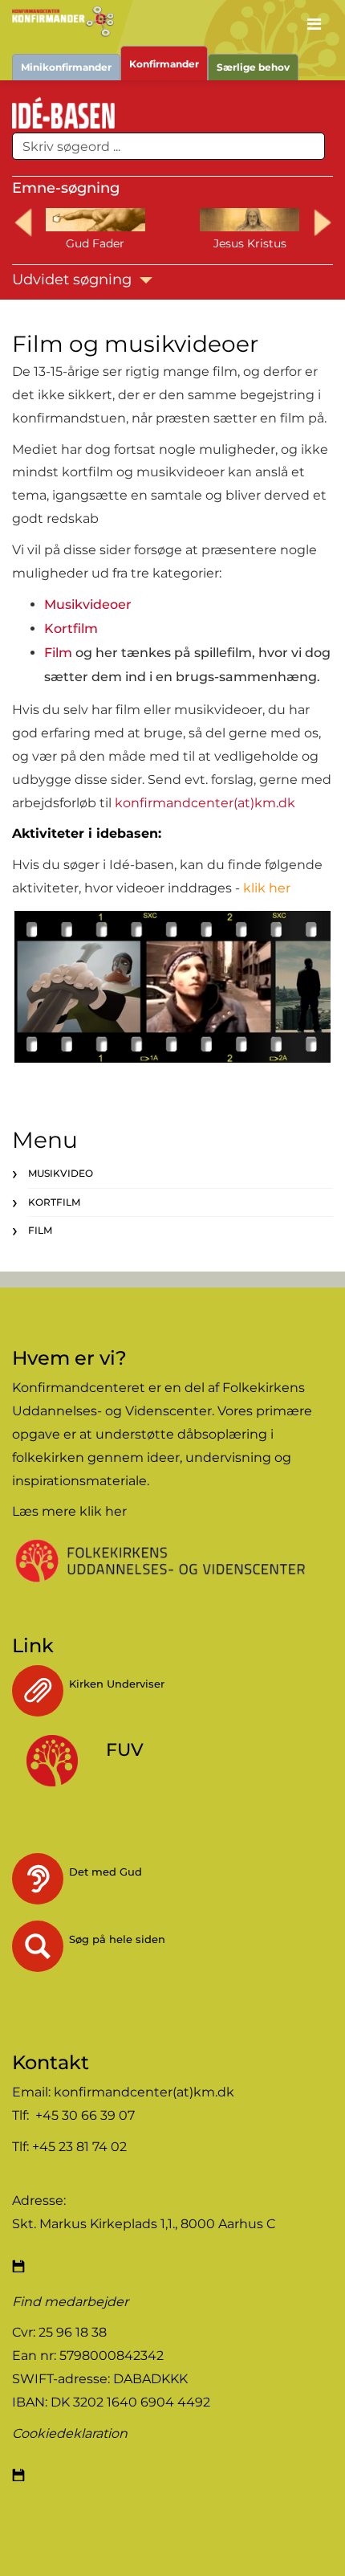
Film (58, 653)
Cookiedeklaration (70, 2433)
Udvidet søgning (74, 280)
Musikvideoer (88, 604)
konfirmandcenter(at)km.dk (205, 803)
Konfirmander (164, 64)
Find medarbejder (70, 2302)
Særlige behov (253, 67)
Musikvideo (61, 1173)
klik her (103, 1511)
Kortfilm (71, 629)
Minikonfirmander (66, 67)
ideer (163, 1457)
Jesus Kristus (250, 243)
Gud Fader (95, 243)
